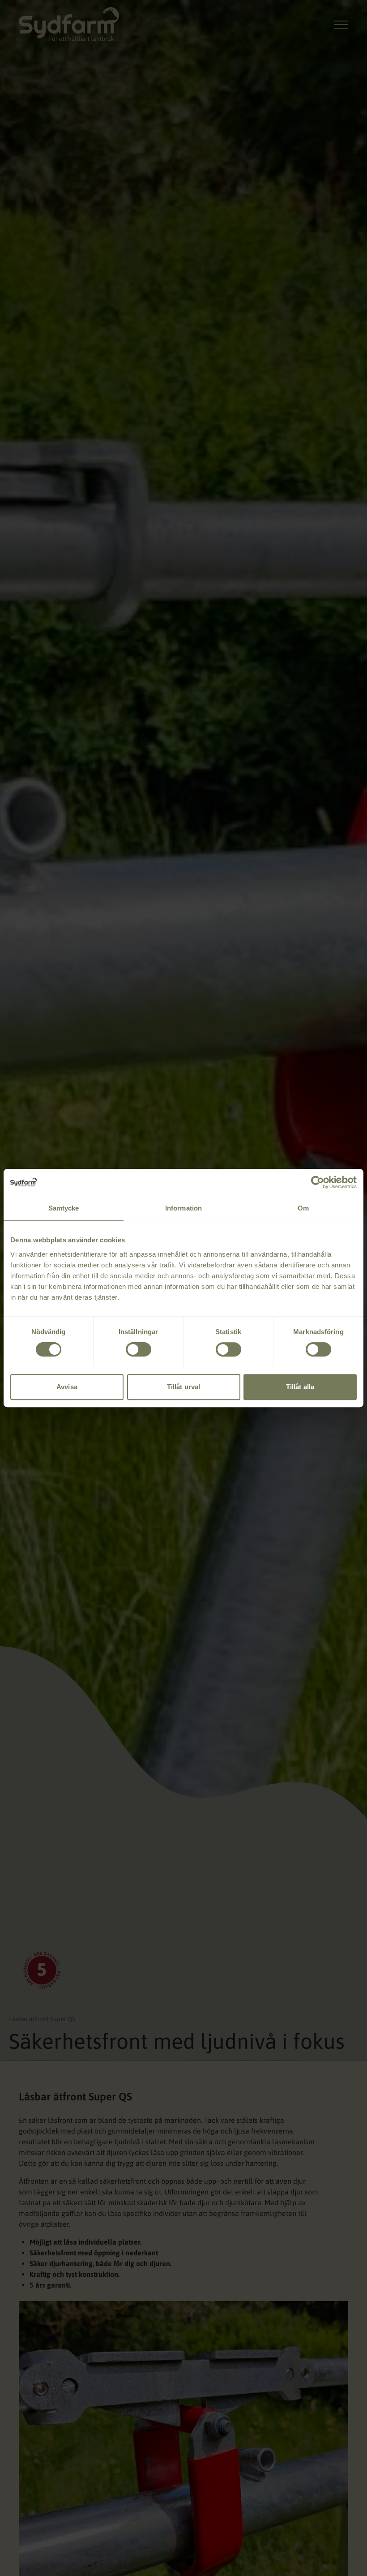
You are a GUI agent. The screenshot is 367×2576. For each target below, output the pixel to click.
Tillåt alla (300, 1387)
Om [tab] (303, 1208)
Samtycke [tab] (64, 1208)
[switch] (139, 1349)
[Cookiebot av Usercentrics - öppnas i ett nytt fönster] (318, 1182)
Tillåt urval (183, 1387)
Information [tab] (183, 1208)
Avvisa (67, 1387)
